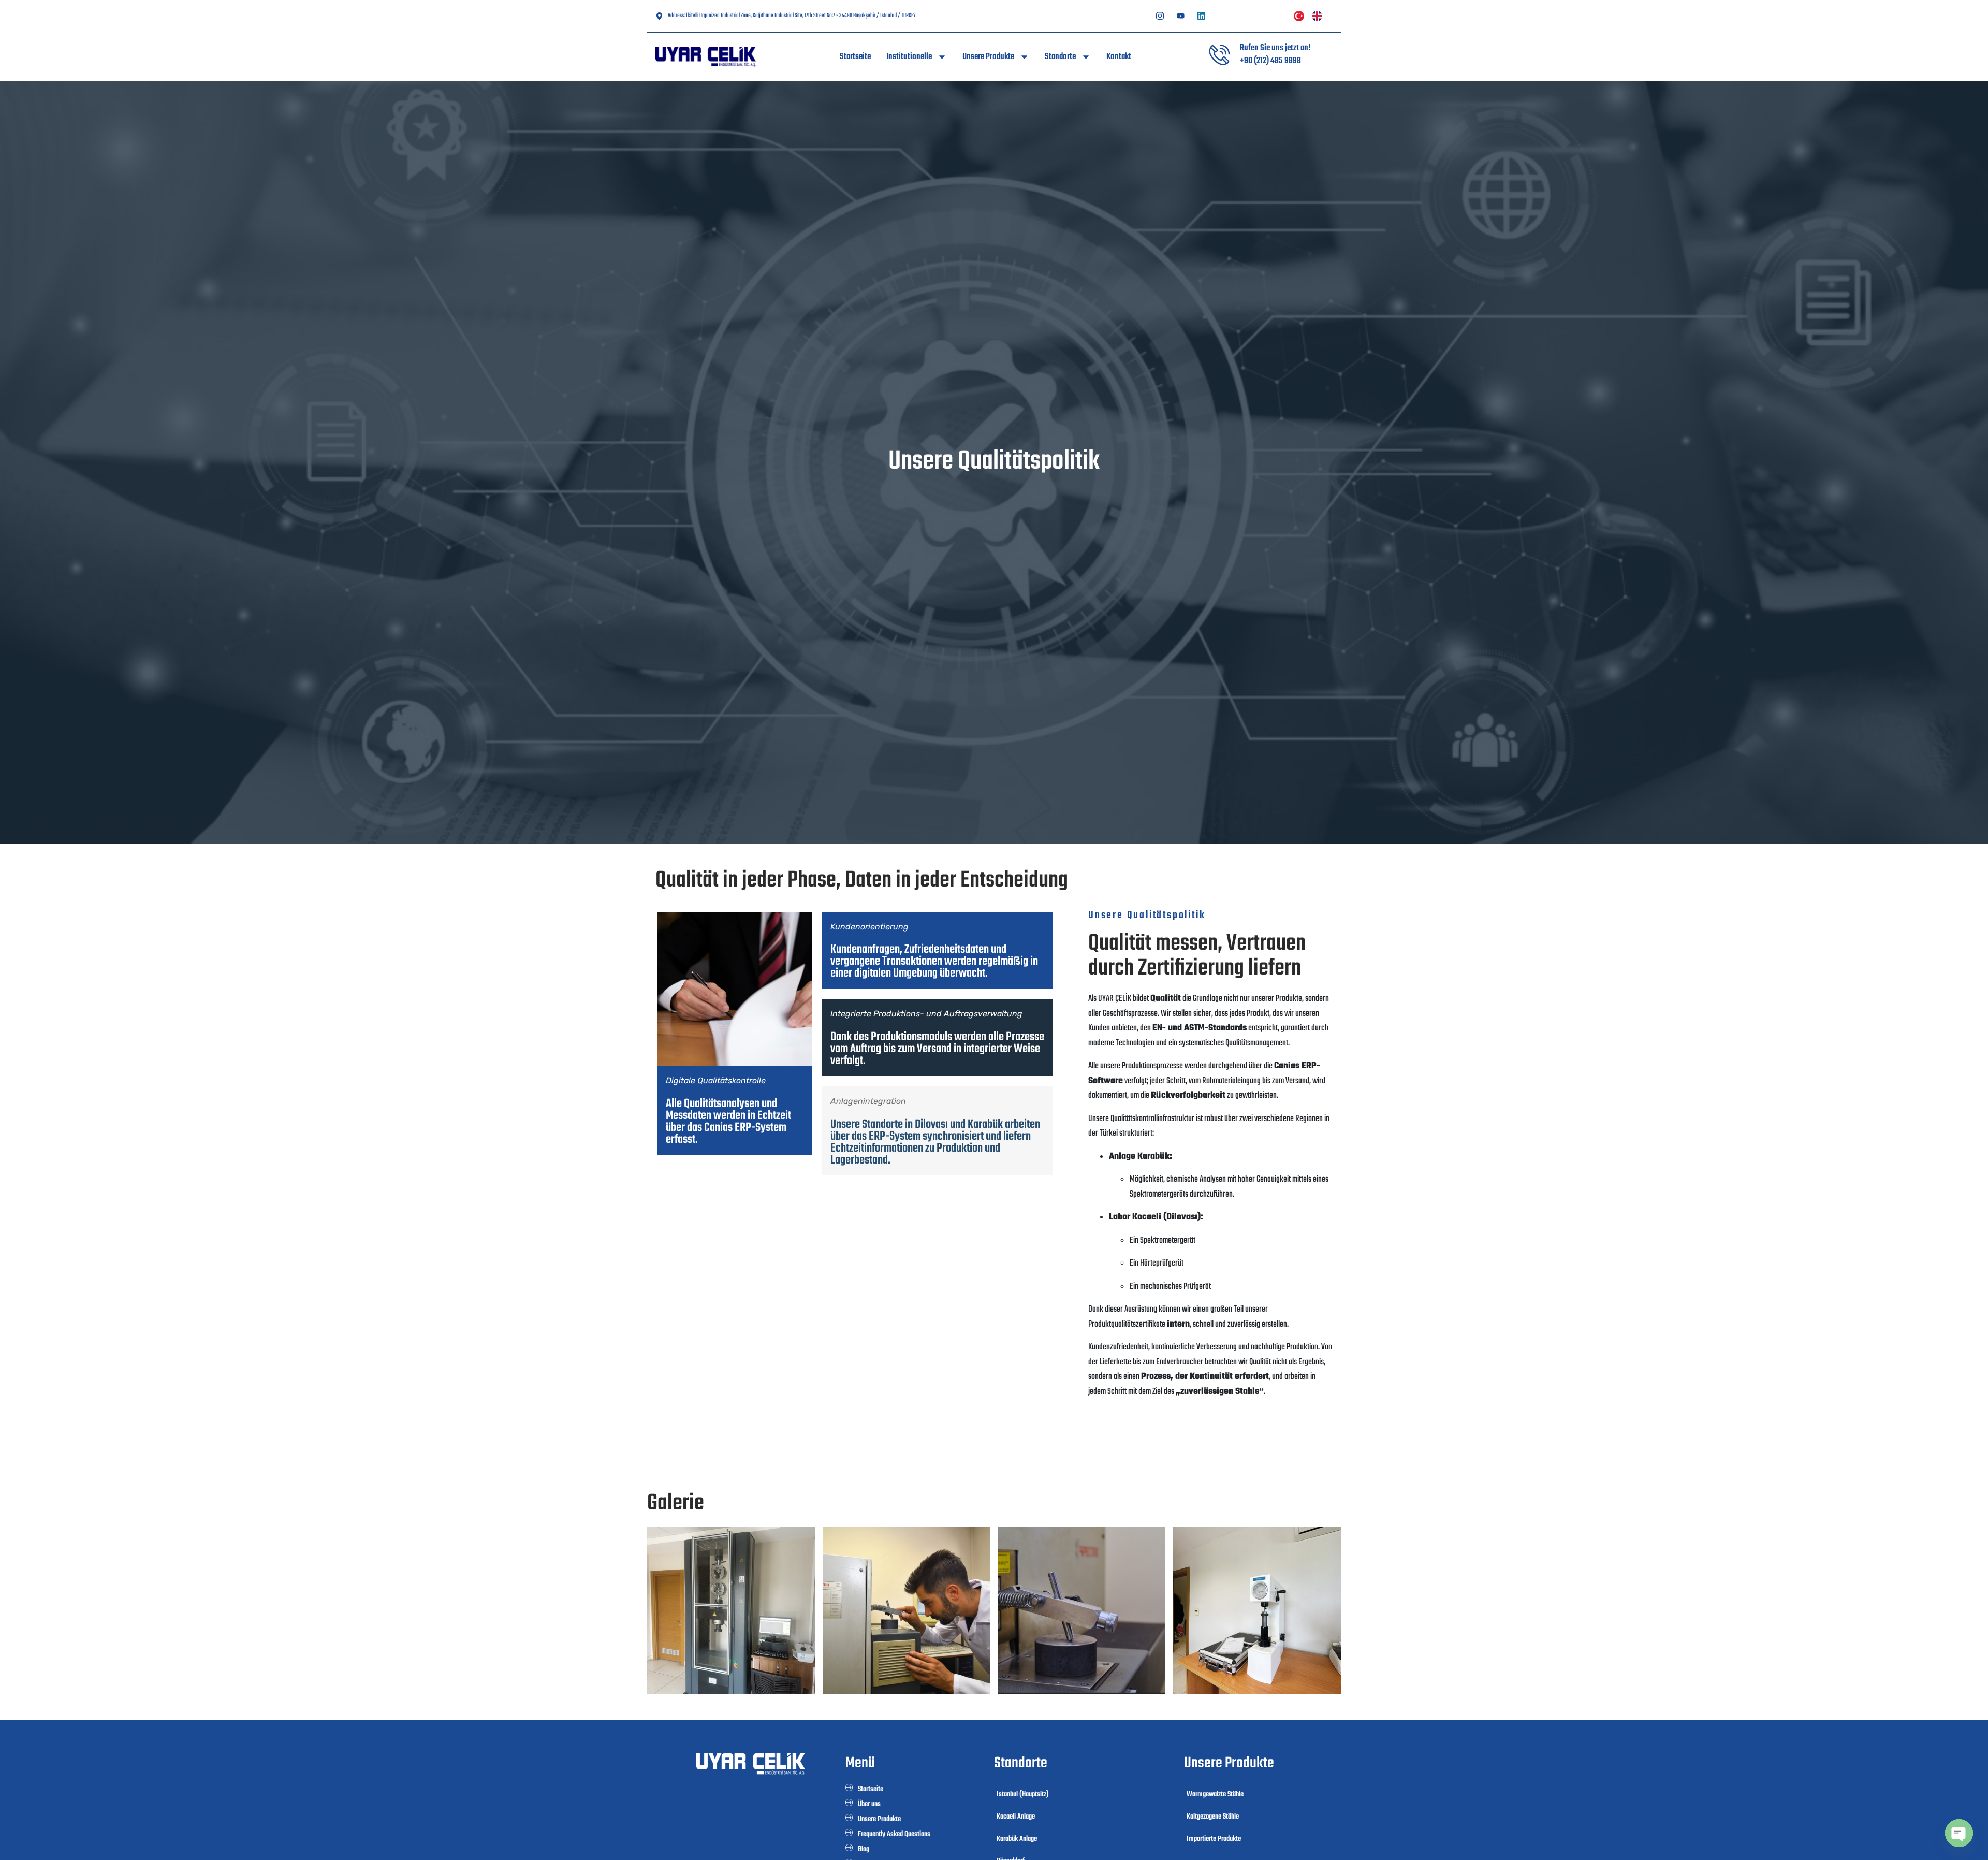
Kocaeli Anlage (1016, 1817)
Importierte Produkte (1214, 1839)
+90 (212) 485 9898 (1270, 61)
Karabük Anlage (1017, 1839)
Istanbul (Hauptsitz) (1023, 1794)
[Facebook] (1202, 16)
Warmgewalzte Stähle (1215, 1794)
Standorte (1060, 57)
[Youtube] (1181, 16)
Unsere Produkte (988, 57)
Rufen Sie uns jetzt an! (1275, 48)
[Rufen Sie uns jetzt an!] (1219, 55)
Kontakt (1119, 57)
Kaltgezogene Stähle (1213, 1817)
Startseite (855, 57)
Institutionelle (909, 57)
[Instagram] (1160, 16)
